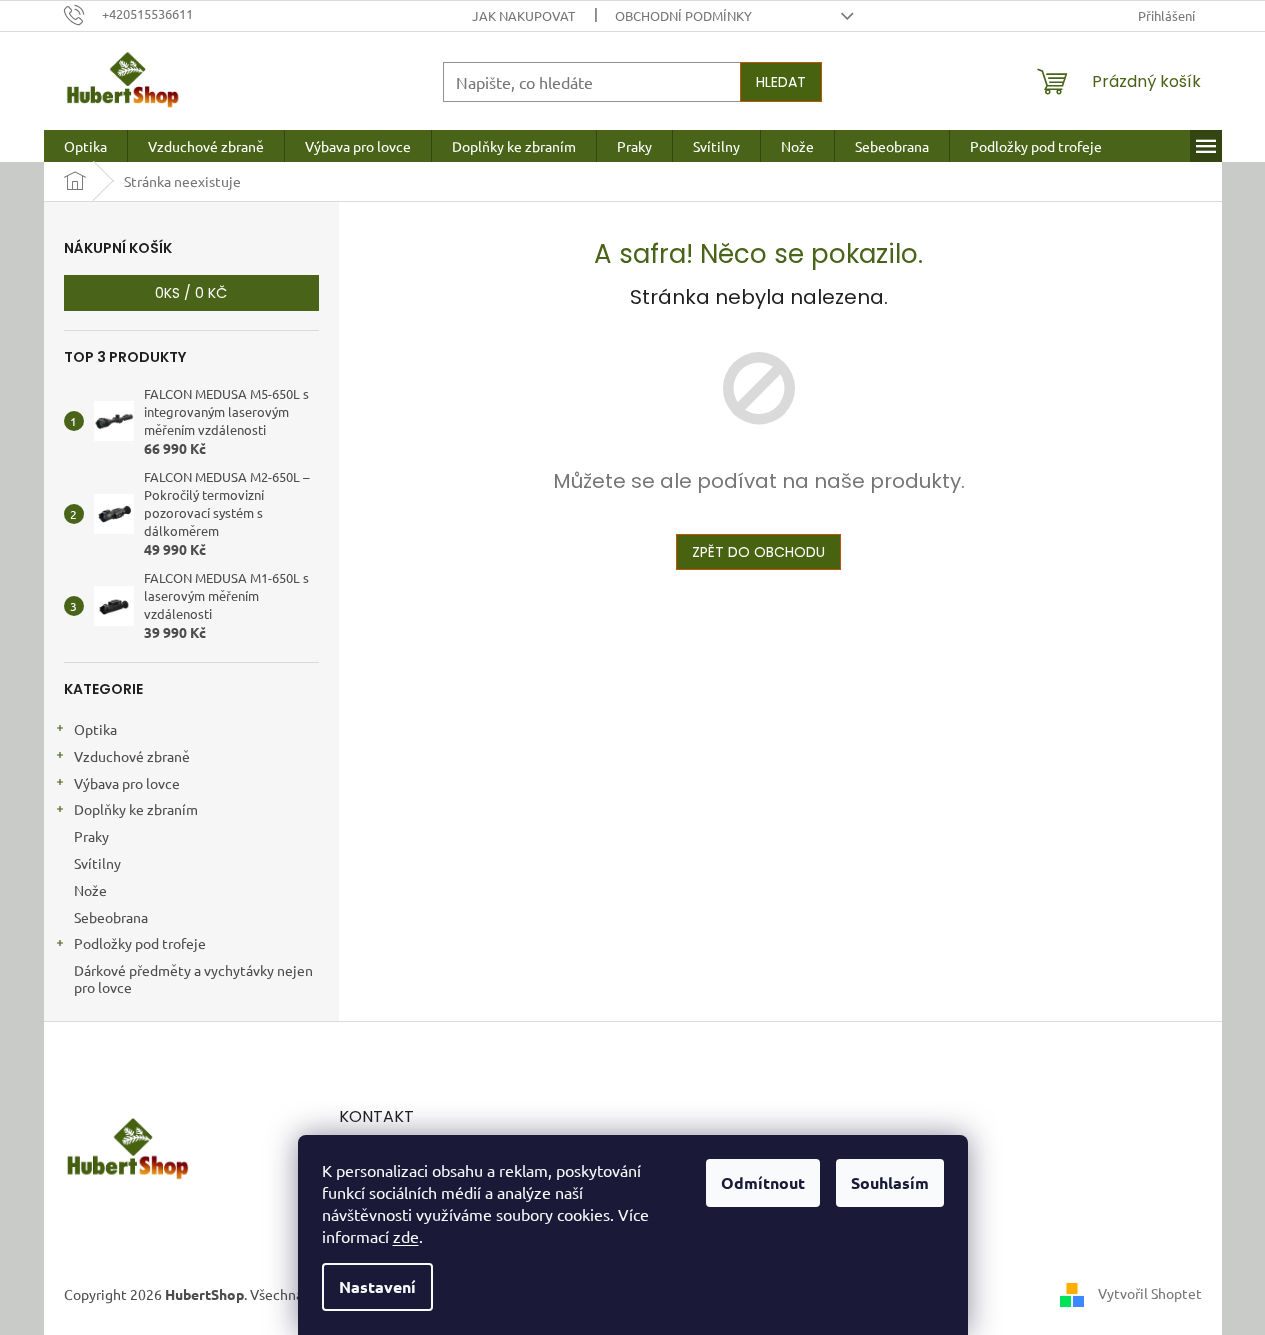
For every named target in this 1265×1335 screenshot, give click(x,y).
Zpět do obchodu (758, 552)
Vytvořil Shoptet (1150, 1293)
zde (406, 1236)
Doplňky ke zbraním (136, 809)
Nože (90, 890)
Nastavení (377, 1286)
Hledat (781, 82)
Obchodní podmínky (683, 15)
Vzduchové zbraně (132, 756)
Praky (91, 836)
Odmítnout (763, 1182)
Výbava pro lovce (127, 783)
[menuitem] (85, 146)
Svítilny (97, 863)
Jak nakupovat (523, 15)
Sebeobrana (111, 917)
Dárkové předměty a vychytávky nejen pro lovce (193, 978)
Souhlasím (890, 1182)
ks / (191, 293)
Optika (95, 729)
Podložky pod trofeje (140, 943)
